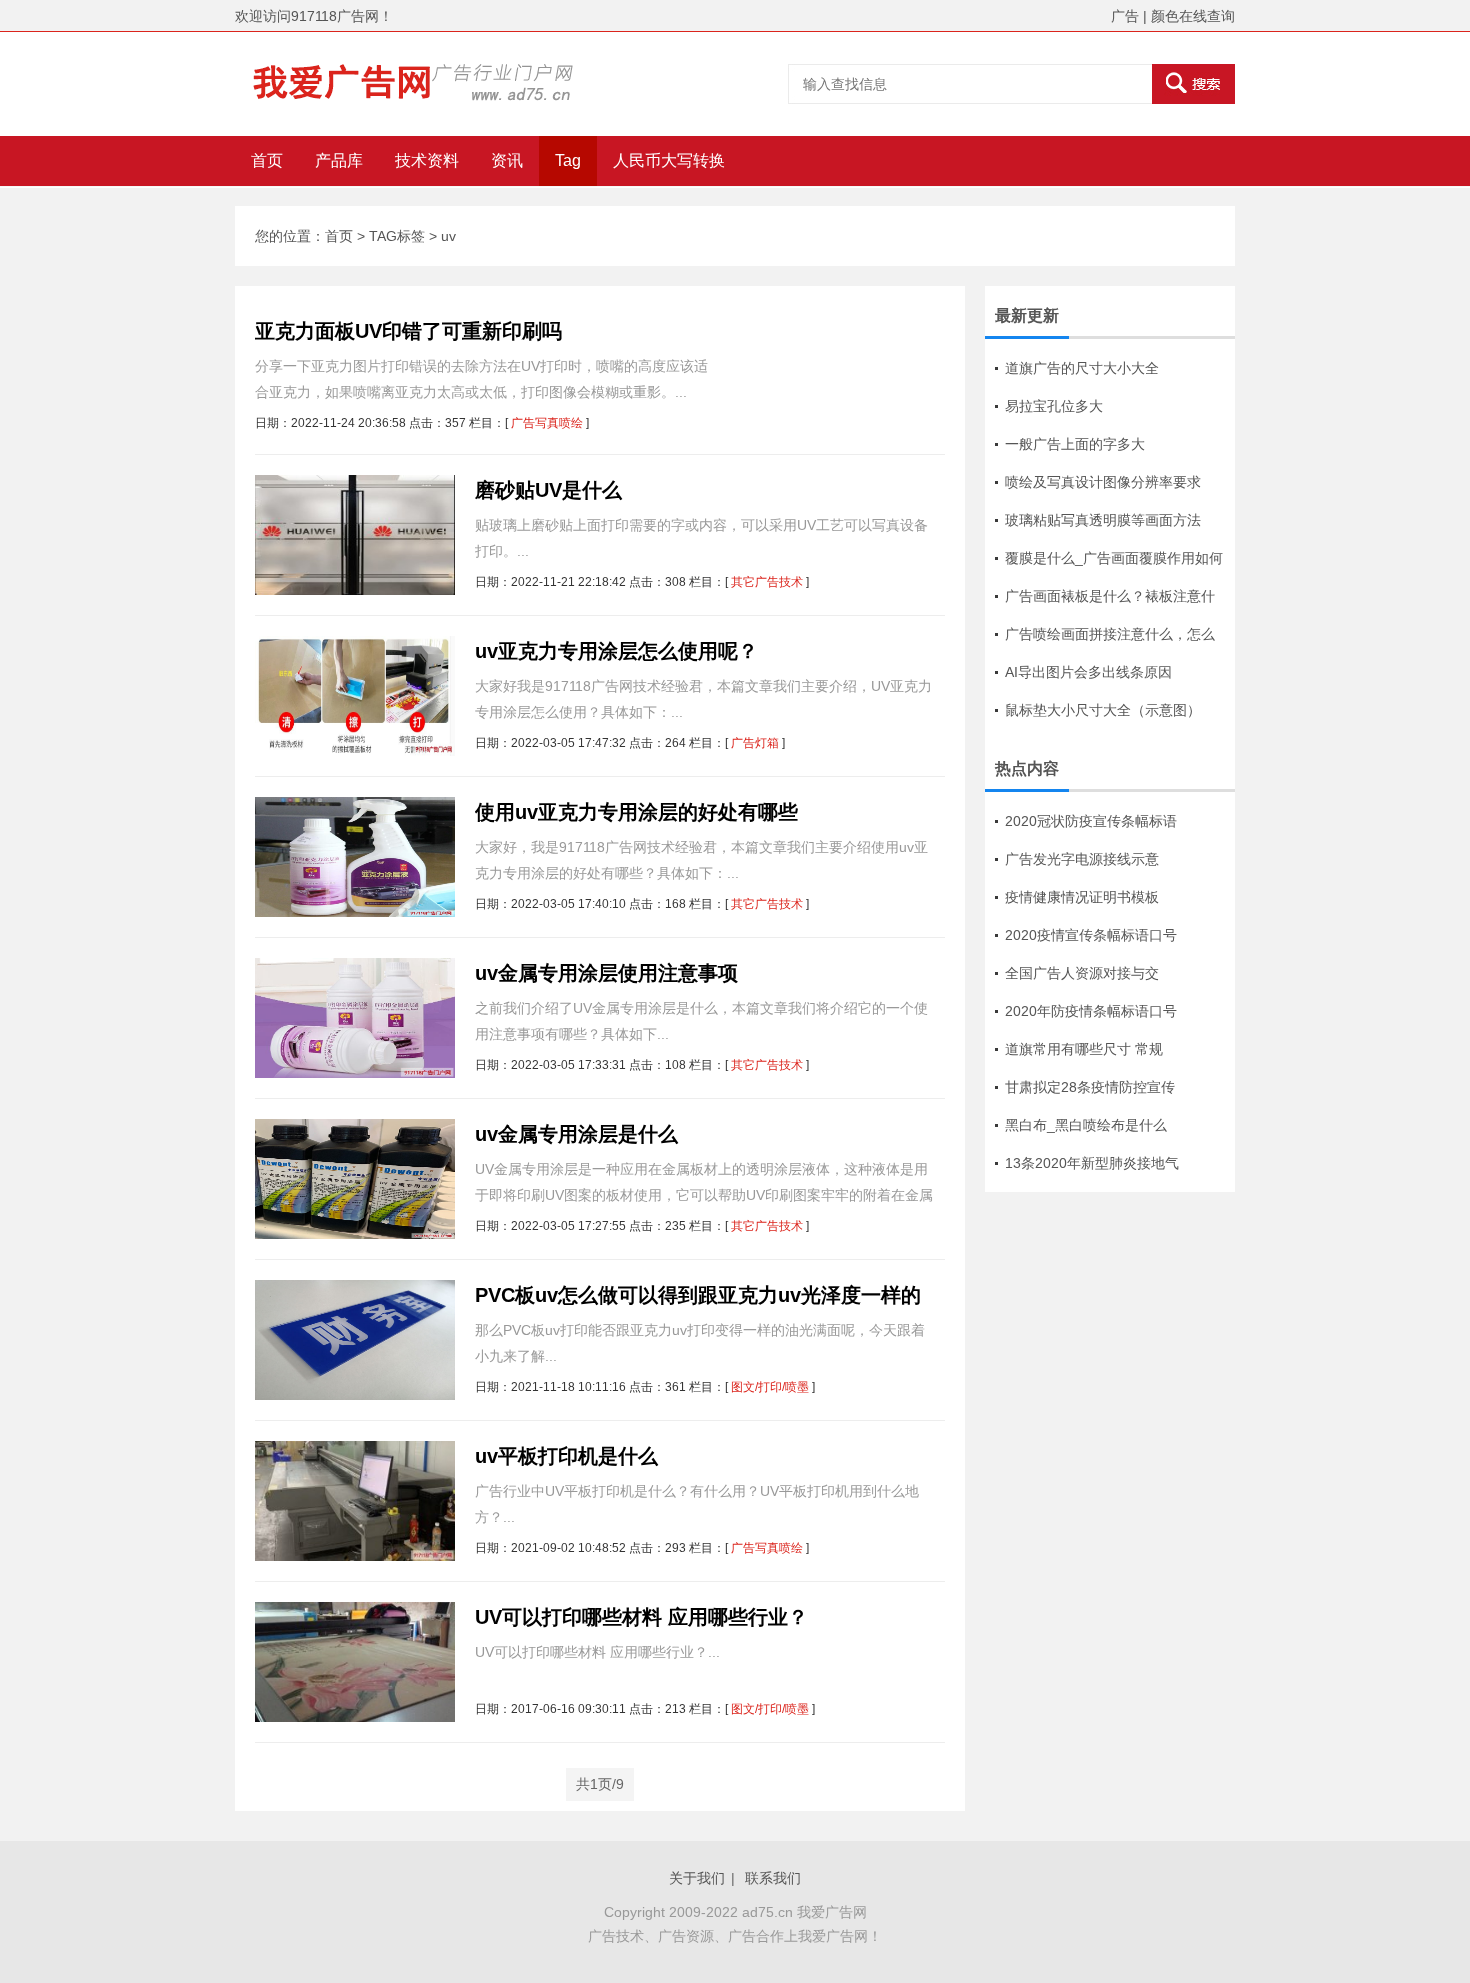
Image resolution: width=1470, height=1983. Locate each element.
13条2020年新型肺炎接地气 (1092, 1163)
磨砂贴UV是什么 (548, 490)
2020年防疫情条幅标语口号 (1091, 1011)
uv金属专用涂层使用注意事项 (606, 973)
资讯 (507, 160)
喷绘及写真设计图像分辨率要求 (1103, 482)
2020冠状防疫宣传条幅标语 (1091, 821)
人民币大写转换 (669, 160)
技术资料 (427, 160)
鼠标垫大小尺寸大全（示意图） (1103, 710)
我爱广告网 (832, 1912)
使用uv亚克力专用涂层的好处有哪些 (636, 812)
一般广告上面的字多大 (1075, 444)
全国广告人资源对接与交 (1082, 973)
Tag (568, 160)
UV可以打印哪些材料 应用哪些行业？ (641, 1617)
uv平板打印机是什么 (566, 1456)
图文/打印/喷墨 (770, 1387)
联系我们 (773, 1878)
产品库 (339, 160)
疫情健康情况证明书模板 (1082, 897)
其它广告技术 (767, 582)
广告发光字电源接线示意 (1082, 859)
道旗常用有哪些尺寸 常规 (1084, 1049)
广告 (1125, 16)
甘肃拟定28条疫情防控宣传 (1090, 1087)
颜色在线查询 (1193, 16)
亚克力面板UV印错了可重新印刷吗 (408, 331)
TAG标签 (397, 236)
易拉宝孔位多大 (1054, 406)
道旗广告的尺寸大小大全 (1082, 368)
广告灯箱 (755, 743)
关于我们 (697, 1878)
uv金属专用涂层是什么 (576, 1134)
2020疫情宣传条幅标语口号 (1091, 935)
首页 (267, 160)
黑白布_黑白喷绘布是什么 (1086, 1125)
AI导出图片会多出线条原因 (1088, 672)
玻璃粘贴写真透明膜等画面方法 (1103, 520)
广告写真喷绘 (547, 423)
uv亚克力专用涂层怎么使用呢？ (616, 651)
